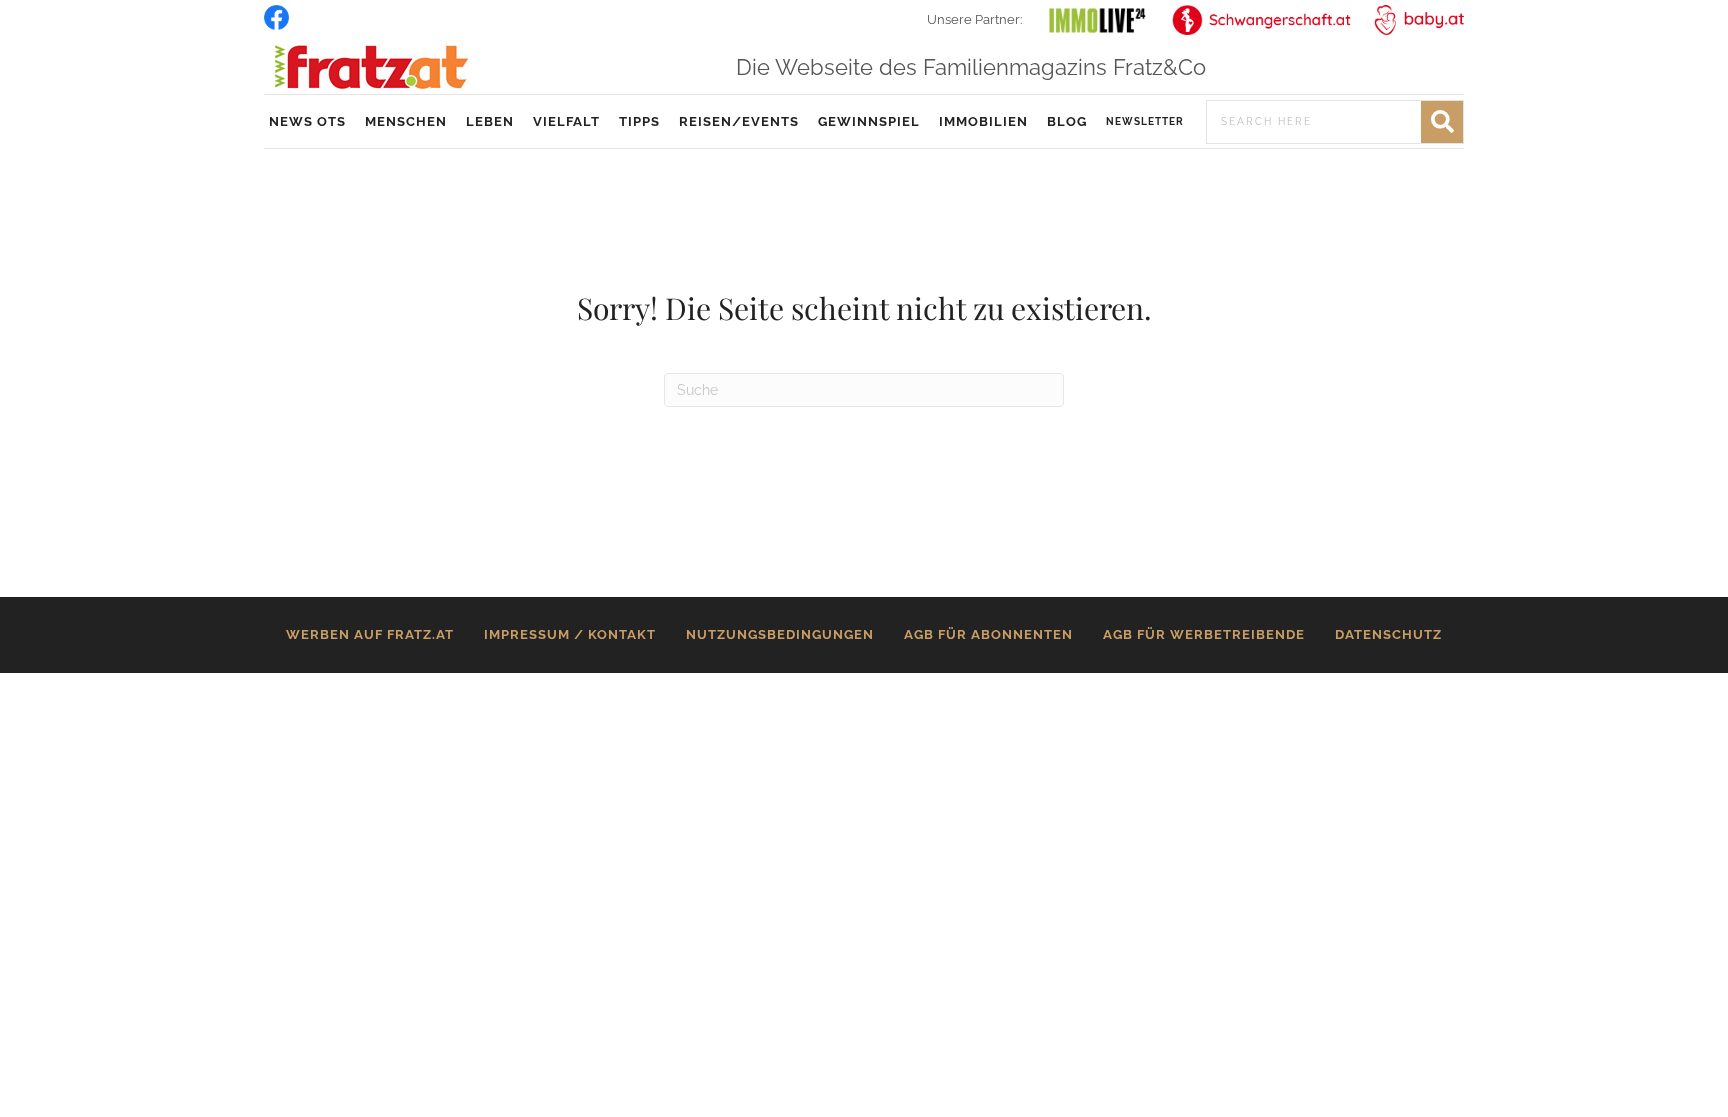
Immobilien (983, 121)
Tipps (639, 121)
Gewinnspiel (869, 121)
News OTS (307, 121)
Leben (490, 121)
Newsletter (1145, 121)
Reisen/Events (739, 121)
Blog (1067, 121)
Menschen (406, 121)
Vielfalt (566, 121)
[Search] (1442, 122)
